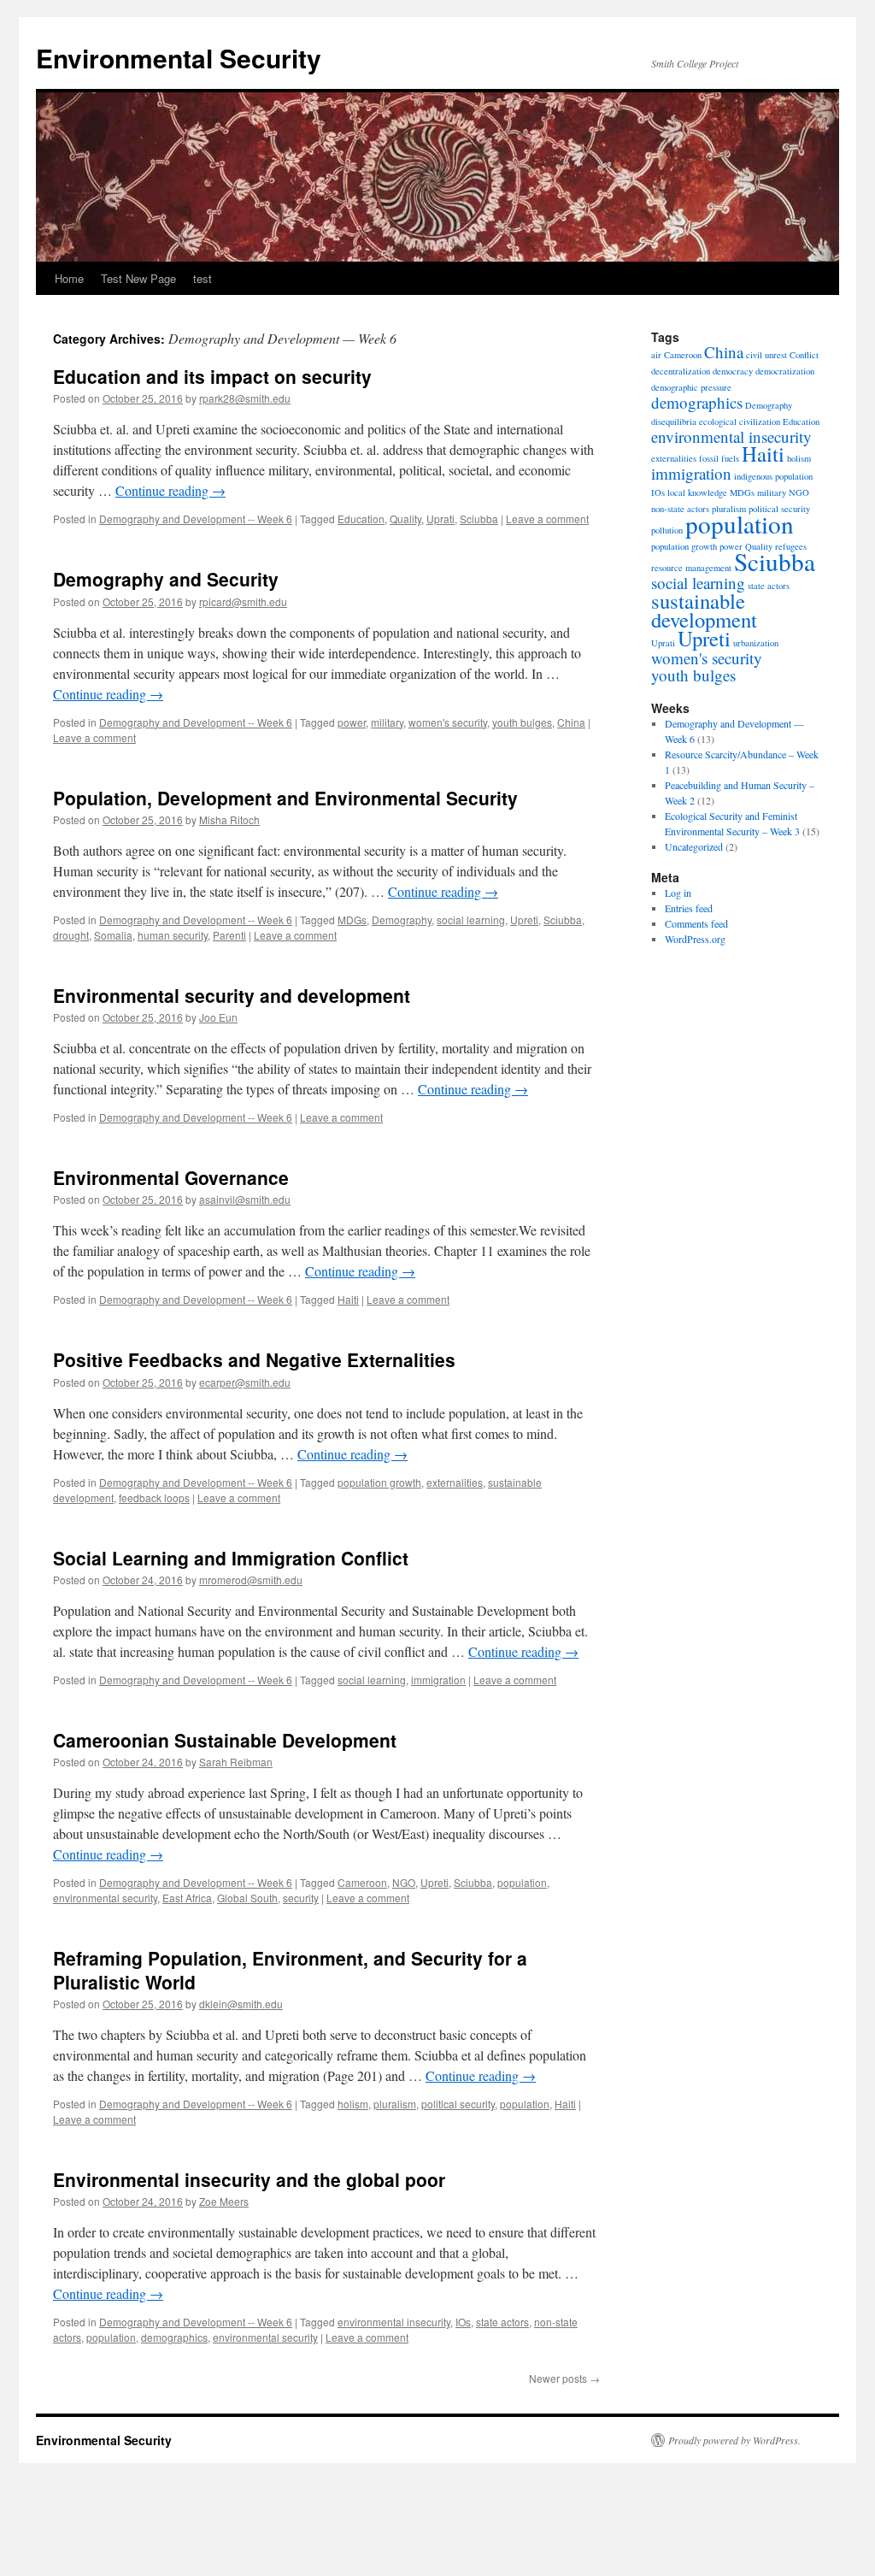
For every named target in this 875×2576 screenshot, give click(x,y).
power (352, 722)
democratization (785, 371)
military (387, 722)
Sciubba (479, 519)
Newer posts (564, 2378)
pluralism (395, 2104)
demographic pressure (691, 387)
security (301, 1898)
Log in (678, 893)
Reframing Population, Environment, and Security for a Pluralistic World (290, 1969)
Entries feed (689, 908)
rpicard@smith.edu (243, 601)
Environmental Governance (171, 1177)
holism (353, 2104)
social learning (471, 920)
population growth (379, 1482)
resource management (691, 568)
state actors (502, 2322)
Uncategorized (694, 846)
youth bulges (522, 722)
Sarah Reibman (236, 1762)
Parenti (229, 935)
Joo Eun (218, 1017)
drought (71, 935)
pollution (667, 530)
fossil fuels (719, 458)
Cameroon (362, 1882)
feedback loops (154, 1497)
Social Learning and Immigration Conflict (231, 1558)
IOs (463, 2322)
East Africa (187, 1898)
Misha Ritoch (229, 819)
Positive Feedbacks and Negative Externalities (254, 1359)
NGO (404, 1882)
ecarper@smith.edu (245, 1382)
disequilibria (674, 421)
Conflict (804, 355)
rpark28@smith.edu (245, 398)
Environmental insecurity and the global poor (249, 2179)
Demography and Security (166, 579)
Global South (247, 1898)
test (203, 278)
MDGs (352, 920)
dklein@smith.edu (241, 2004)
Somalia (113, 935)
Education (361, 519)
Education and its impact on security (212, 376)
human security (173, 935)
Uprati (440, 519)
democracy (733, 371)
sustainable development (704, 610)
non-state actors (680, 509)
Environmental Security (179, 58)
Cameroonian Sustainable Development (225, 1740)
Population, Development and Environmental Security (285, 798)
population (522, 1882)
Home (69, 278)
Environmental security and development (232, 995)
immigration (438, 1680)
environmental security (105, 1898)
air (656, 355)
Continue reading (170, 490)
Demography (402, 920)
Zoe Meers (224, 2201)
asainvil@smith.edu (245, 1199)
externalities (455, 1482)
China (571, 722)
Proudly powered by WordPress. (734, 2440)
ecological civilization (740, 421)
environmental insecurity (394, 2322)
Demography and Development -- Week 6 (196, 519)
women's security (448, 722)
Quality (405, 519)
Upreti (524, 920)
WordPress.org (695, 939)
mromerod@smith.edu (251, 1580)
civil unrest (766, 355)
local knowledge (697, 492)
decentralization (681, 371)
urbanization (756, 643)
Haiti (348, 1299)
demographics (174, 2337)
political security (458, 2104)
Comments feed (696, 923)
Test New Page (138, 278)
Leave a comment (547, 519)
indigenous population (773, 476)
